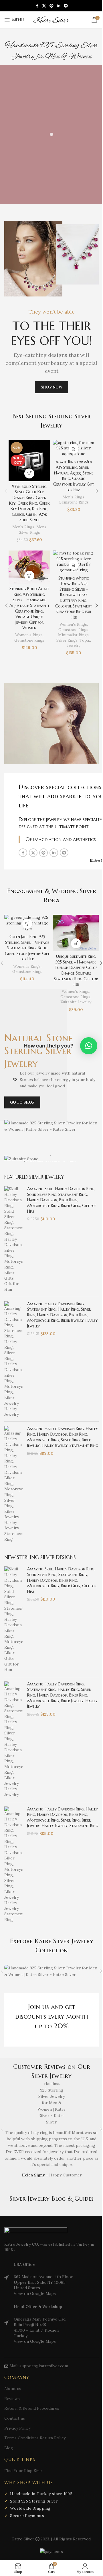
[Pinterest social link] (51, 6)
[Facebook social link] (37, 6)
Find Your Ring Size (23, 2471)
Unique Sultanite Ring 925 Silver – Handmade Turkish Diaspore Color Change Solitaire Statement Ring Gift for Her (76, 970)
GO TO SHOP (22, 1102)
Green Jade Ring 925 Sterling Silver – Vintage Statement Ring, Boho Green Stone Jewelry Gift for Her (27, 948)
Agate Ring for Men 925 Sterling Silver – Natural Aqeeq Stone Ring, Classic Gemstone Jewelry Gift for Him (74, 476)
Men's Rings (23, 527)
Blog (9, 2448)
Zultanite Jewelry (76, 1002)
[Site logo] (51, 20)
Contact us (15, 2418)
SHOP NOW (51, 387)
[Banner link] (51, 1159)
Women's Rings (29, 635)
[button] (6, 491)
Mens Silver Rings (33, 530)
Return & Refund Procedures (32, 2408)
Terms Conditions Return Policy (35, 2438)
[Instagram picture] (51, 1971)
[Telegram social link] (66, 6)
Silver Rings (67, 640)
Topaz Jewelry (79, 643)
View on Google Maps (35, 2293)
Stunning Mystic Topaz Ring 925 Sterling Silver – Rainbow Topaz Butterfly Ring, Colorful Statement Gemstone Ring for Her (74, 598)
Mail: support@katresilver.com (39, 2366)
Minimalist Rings (73, 635)
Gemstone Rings (74, 502)
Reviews (12, 2399)
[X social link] (44, 6)
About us (13, 2389)
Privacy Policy (17, 2428)
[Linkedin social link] (59, 6)
